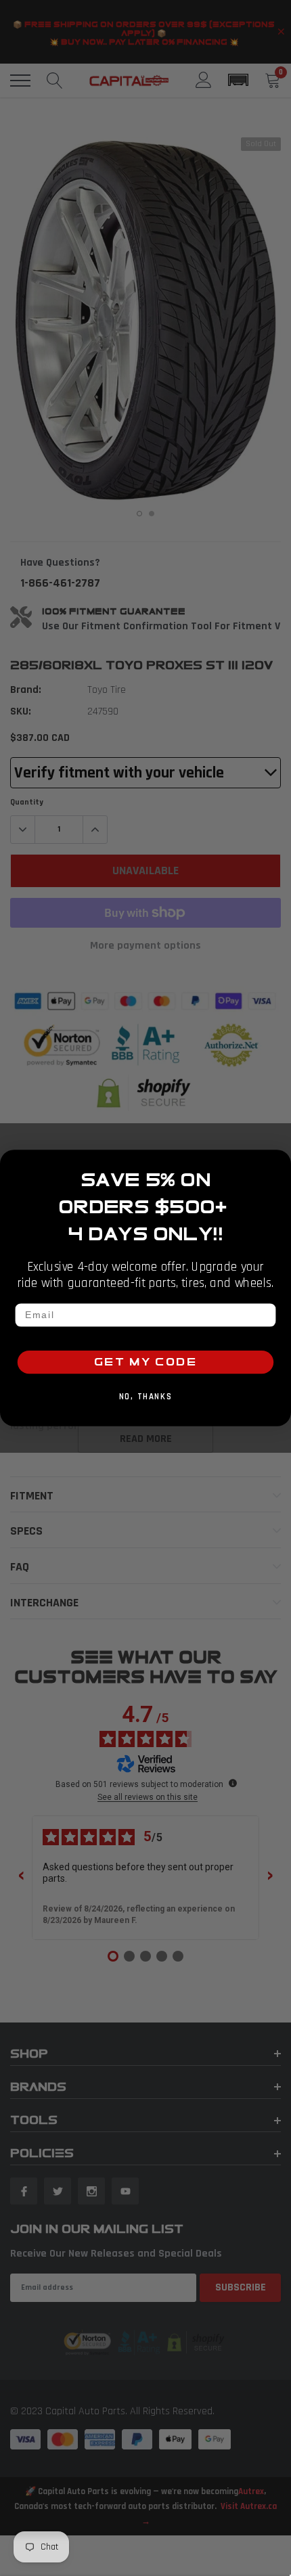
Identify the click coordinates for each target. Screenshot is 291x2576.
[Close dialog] (278, 1163)
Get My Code (145, 1362)
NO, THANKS (145, 1397)
